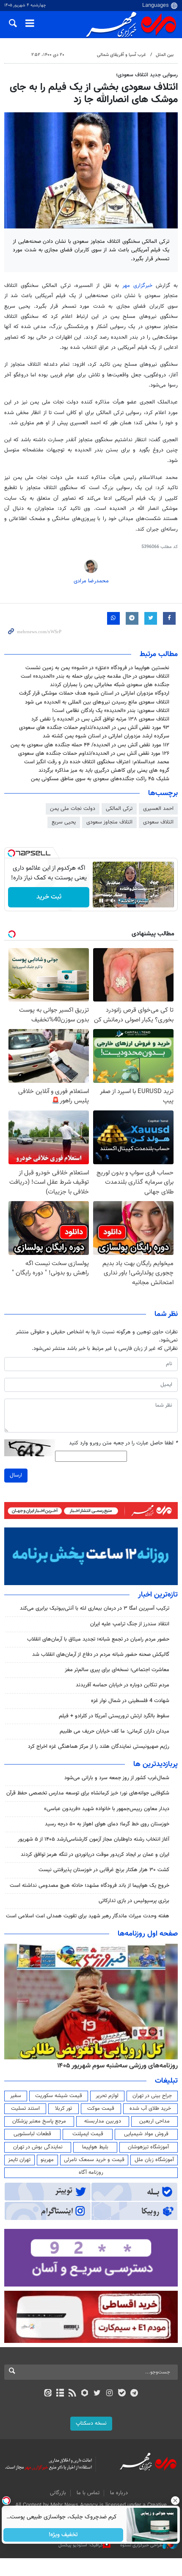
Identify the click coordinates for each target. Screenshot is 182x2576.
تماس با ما (88, 2493)
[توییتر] (97, 2394)
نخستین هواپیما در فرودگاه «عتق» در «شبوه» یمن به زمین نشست (97, 668)
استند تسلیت (25, 2109)
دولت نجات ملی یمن (73, 809)
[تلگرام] (134, 2394)
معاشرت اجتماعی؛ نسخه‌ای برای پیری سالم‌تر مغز (117, 1670)
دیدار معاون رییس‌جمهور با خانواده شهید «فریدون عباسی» (107, 1809)
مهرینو (47, 2160)
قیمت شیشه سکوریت (59, 2096)
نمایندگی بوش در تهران (38, 2147)
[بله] (122, 2394)
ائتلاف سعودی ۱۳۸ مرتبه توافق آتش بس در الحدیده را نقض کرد (100, 719)
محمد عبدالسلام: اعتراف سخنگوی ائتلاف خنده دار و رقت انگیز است (97, 762)
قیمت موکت (101, 2109)
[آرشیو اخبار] (60, 2394)
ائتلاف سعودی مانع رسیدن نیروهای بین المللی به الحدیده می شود (97, 702)
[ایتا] (48, 2394)
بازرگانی (58, 2493)
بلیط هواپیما (95, 2147)
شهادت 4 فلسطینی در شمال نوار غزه (129, 1701)
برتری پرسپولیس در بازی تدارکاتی (134, 1901)
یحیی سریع (64, 822)
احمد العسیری (158, 809)
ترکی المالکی (119, 809)
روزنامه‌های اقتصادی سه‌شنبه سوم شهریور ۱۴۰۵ (115, 2066)
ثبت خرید (49, 897)
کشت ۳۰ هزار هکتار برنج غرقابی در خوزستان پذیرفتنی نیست (104, 1870)
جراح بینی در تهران (152, 2096)
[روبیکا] (85, 2394)
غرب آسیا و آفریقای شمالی (121, 55)
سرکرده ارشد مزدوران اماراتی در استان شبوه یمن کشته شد (106, 736)
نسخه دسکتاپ (91, 2423)
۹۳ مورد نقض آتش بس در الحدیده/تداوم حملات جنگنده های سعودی (94, 728)
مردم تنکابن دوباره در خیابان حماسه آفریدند (123, 1685)
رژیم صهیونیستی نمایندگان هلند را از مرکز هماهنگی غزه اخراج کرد (99, 1747)
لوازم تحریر (107, 2096)
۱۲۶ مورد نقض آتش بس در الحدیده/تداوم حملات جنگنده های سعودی (94, 754)
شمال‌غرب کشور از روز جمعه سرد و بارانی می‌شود (117, 1778)
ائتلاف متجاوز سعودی (109, 822)
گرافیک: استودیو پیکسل (81, 2545)
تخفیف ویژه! (64, 2535)
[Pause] (101, 901)
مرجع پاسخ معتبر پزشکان (39, 2121)
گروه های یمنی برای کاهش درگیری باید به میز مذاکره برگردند (104, 771)
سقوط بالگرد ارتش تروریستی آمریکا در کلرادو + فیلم (114, 1716)
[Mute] (113, 901)
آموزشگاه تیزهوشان (148, 2147)
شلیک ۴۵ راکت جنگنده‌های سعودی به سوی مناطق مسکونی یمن (100, 779)
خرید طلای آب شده (150, 2109)
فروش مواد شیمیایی (146, 2134)
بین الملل (165, 55)
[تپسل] (11, 853)
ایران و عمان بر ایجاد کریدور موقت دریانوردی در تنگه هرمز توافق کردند (95, 1855)
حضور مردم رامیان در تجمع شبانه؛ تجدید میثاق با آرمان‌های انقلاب (98, 1639)
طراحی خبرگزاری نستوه (141, 2545)
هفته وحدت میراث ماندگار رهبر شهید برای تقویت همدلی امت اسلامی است (88, 1916)
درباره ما (119, 2493)
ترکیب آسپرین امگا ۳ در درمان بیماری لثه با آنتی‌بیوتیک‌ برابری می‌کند (95, 1608)
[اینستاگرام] (109, 2394)
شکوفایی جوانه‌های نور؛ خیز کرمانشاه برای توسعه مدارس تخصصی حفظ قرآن (88, 1793)
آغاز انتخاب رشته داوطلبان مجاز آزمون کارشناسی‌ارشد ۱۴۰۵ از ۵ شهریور (94, 1839)
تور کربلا (63, 2109)
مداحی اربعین (154, 2121)
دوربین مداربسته (103, 2121)
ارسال (16, 1475)
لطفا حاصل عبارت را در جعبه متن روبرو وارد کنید (123, 1443)
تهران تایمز (19, 2160)
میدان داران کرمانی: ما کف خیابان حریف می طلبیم (114, 1731)
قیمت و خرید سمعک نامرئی (94, 2160)
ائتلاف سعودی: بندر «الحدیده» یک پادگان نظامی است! (111, 711)
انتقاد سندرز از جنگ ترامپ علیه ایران (130, 1624)
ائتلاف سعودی (158, 822)
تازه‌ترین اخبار (158, 1595)
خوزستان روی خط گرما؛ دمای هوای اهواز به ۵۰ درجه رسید (107, 1824)
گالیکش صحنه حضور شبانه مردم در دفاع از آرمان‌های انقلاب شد (101, 1655)
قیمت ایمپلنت (88, 2134)
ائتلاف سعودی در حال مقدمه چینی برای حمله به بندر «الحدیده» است (95, 676)
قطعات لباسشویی (32, 2134)
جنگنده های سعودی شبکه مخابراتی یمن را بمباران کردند (110, 685)
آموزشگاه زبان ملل (154, 2160)
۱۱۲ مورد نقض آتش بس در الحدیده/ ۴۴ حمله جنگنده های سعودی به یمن (90, 745)
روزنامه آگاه (91, 2173)
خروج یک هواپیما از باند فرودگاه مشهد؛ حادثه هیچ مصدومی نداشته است (90, 1886)
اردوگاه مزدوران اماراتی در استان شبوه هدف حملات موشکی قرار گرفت (94, 693)
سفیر (16, 2096)
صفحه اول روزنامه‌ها (148, 1934)
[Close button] (176, 2501)
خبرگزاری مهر (137, 286)
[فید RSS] (73, 2394)
